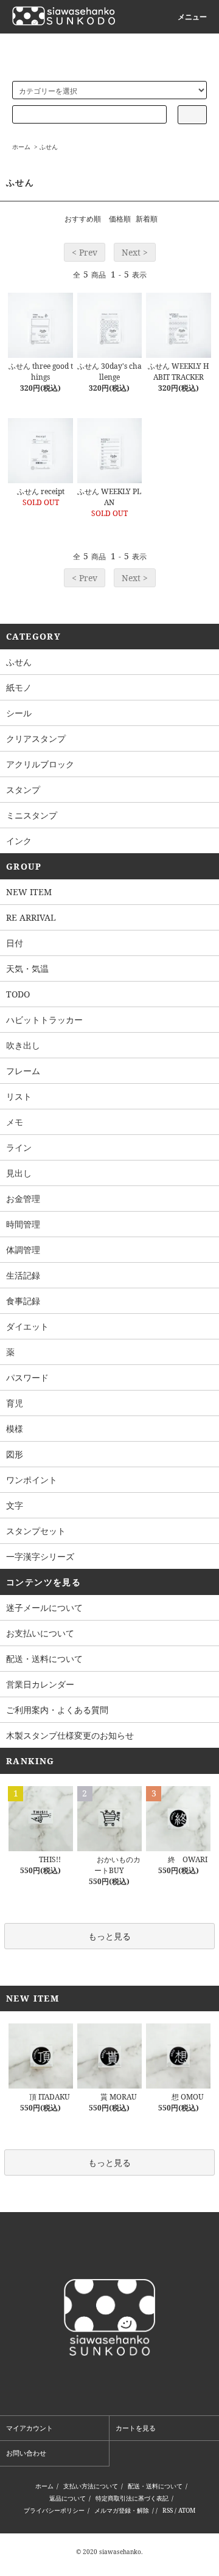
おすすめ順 (83, 219)
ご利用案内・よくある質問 (57, 1710)
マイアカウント (30, 2428)
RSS (168, 2510)
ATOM (187, 2510)
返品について (68, 2498)
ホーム (21, 147)
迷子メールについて (44, 1607)
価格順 (120, 219)
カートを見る (136, 2428)
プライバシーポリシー (54, 2510)
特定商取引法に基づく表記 (132, 2498)
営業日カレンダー (40, 1684)
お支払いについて (40, 1633)
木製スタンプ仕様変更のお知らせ (70, 1735)
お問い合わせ (26, 2453)
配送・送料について (44, 1659)
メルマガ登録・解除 (122, 2510)
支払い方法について (91, 2486)
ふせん (49, 147)
